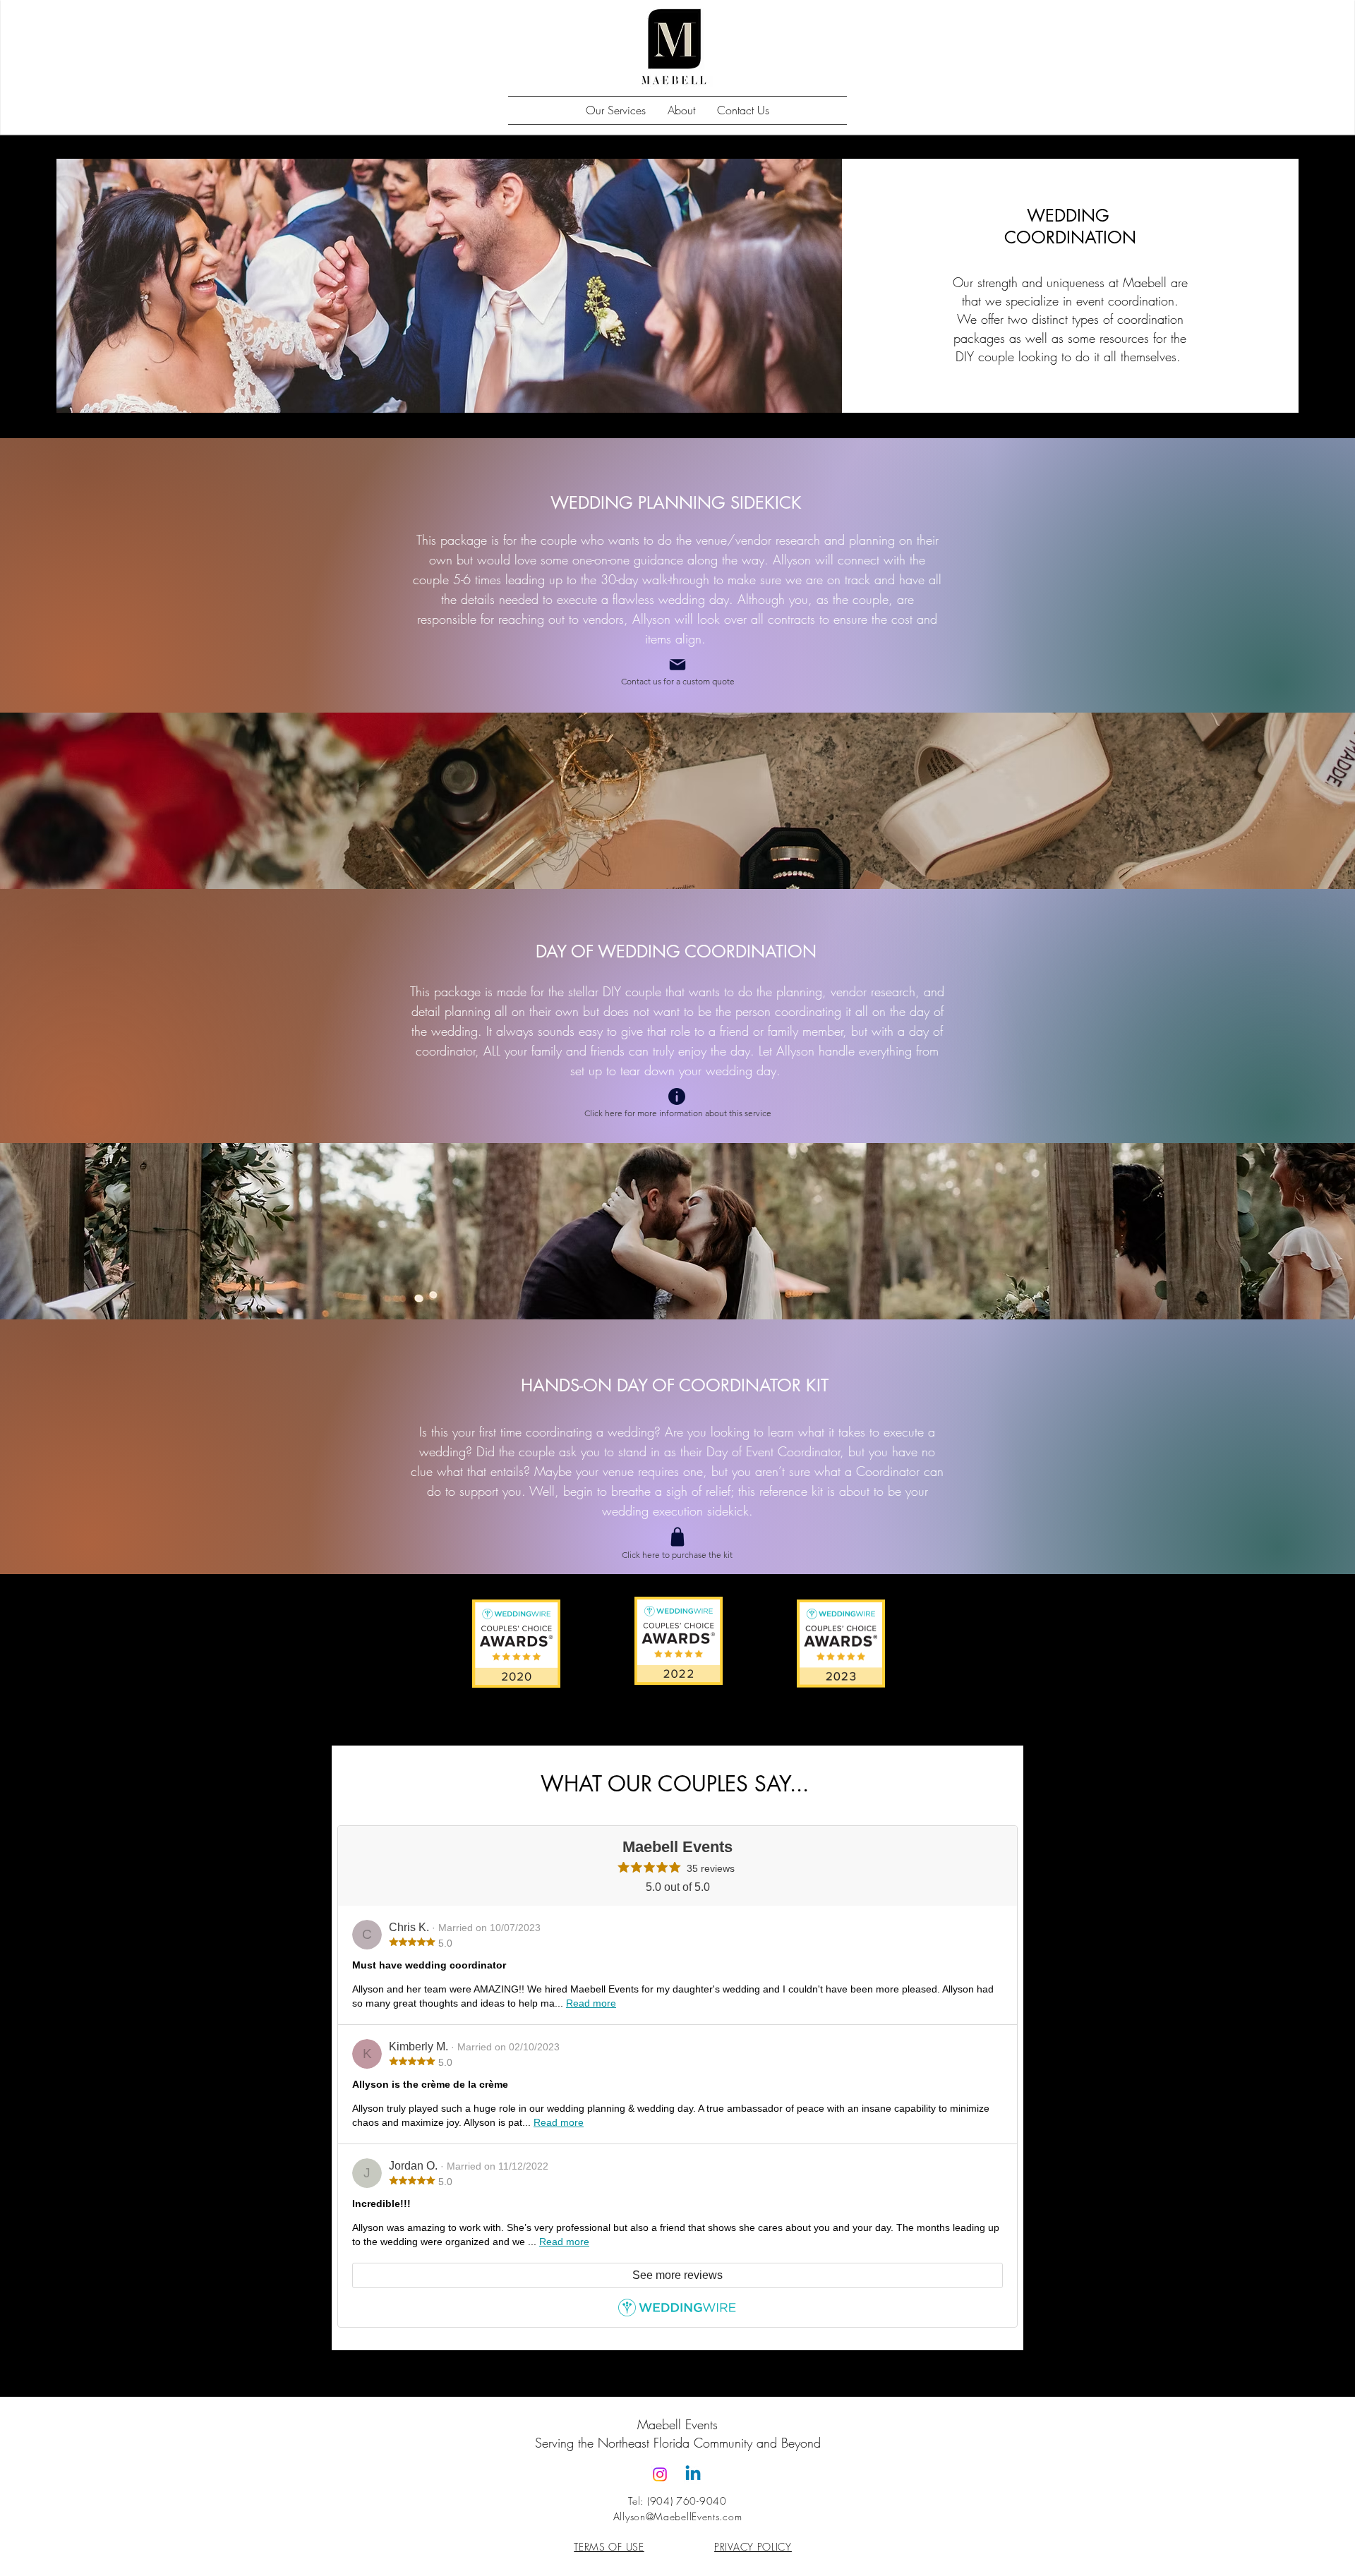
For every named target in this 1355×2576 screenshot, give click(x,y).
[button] (615, 110)
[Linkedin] (693, 2474)
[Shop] (677, 1537)
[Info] (677, 1096)
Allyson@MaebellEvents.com (678, 2516)
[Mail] (677, 665)
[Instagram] (660, 2474)
